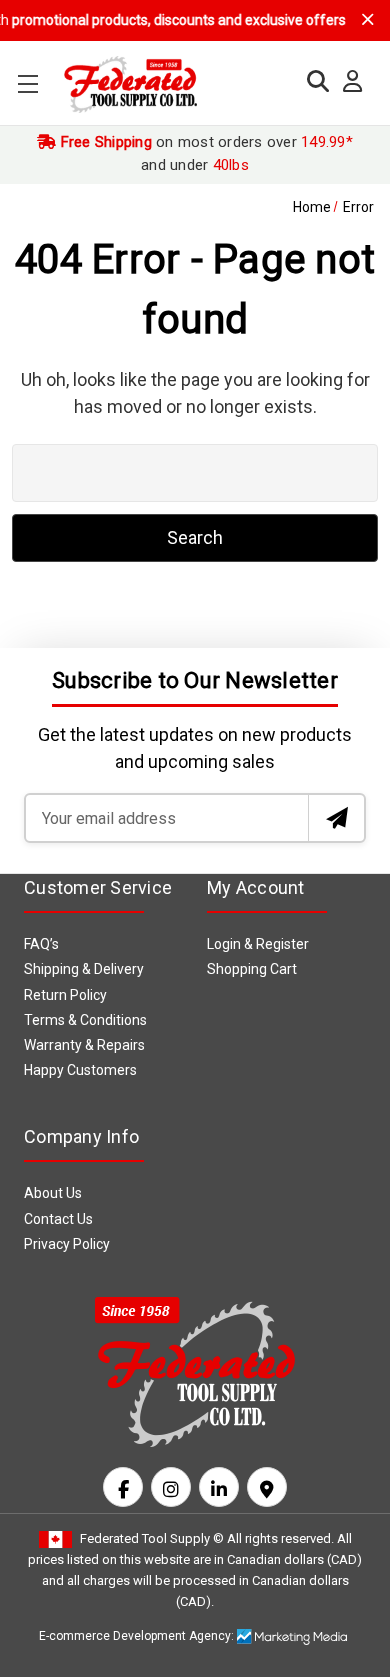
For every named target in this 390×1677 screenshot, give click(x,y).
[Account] (347, 82)
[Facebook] (123, 1487)
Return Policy (65, 995)
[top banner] (368, 19)
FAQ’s (41, 944)
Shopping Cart (252, 969)
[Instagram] (171, 1487)
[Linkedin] (219, 1487)
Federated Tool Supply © (152, 1538)
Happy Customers (80, 1070)
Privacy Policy (67, 1244)
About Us (53, 1193)
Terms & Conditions (85, 1020)
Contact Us (58, 1219)
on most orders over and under (204, 153)
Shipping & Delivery (84, 969)
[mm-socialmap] (267, 1487)
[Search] (313, 81)
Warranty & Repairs (84, 1045)
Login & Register (258, 944)
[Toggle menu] (27, 83)
